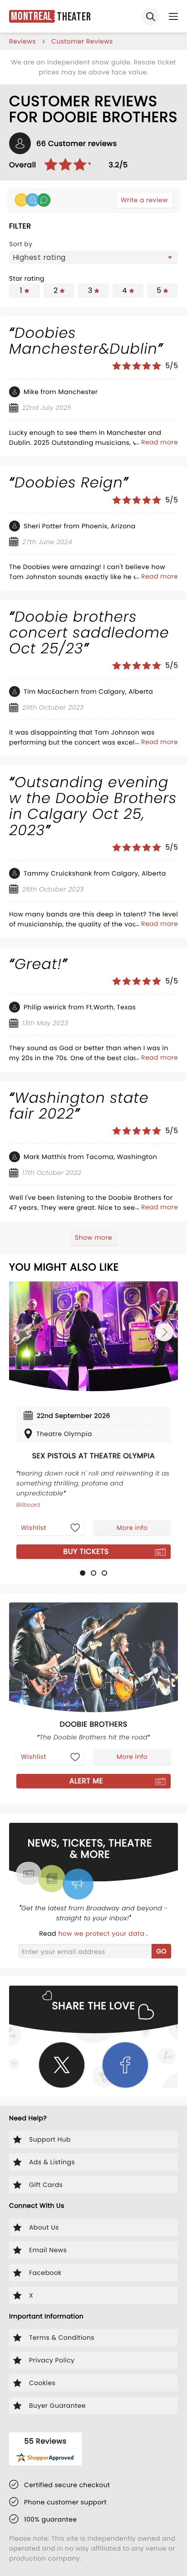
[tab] (83, 1573)
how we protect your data (102, 1933)
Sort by (21, 244)
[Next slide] (164, 1332)
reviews (22, 41)
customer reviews (82, 41)
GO (161, 1951)
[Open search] (151, 16)
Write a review (144, 200)
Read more (160, 442)
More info (132, 1528)
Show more (93, 1237)
